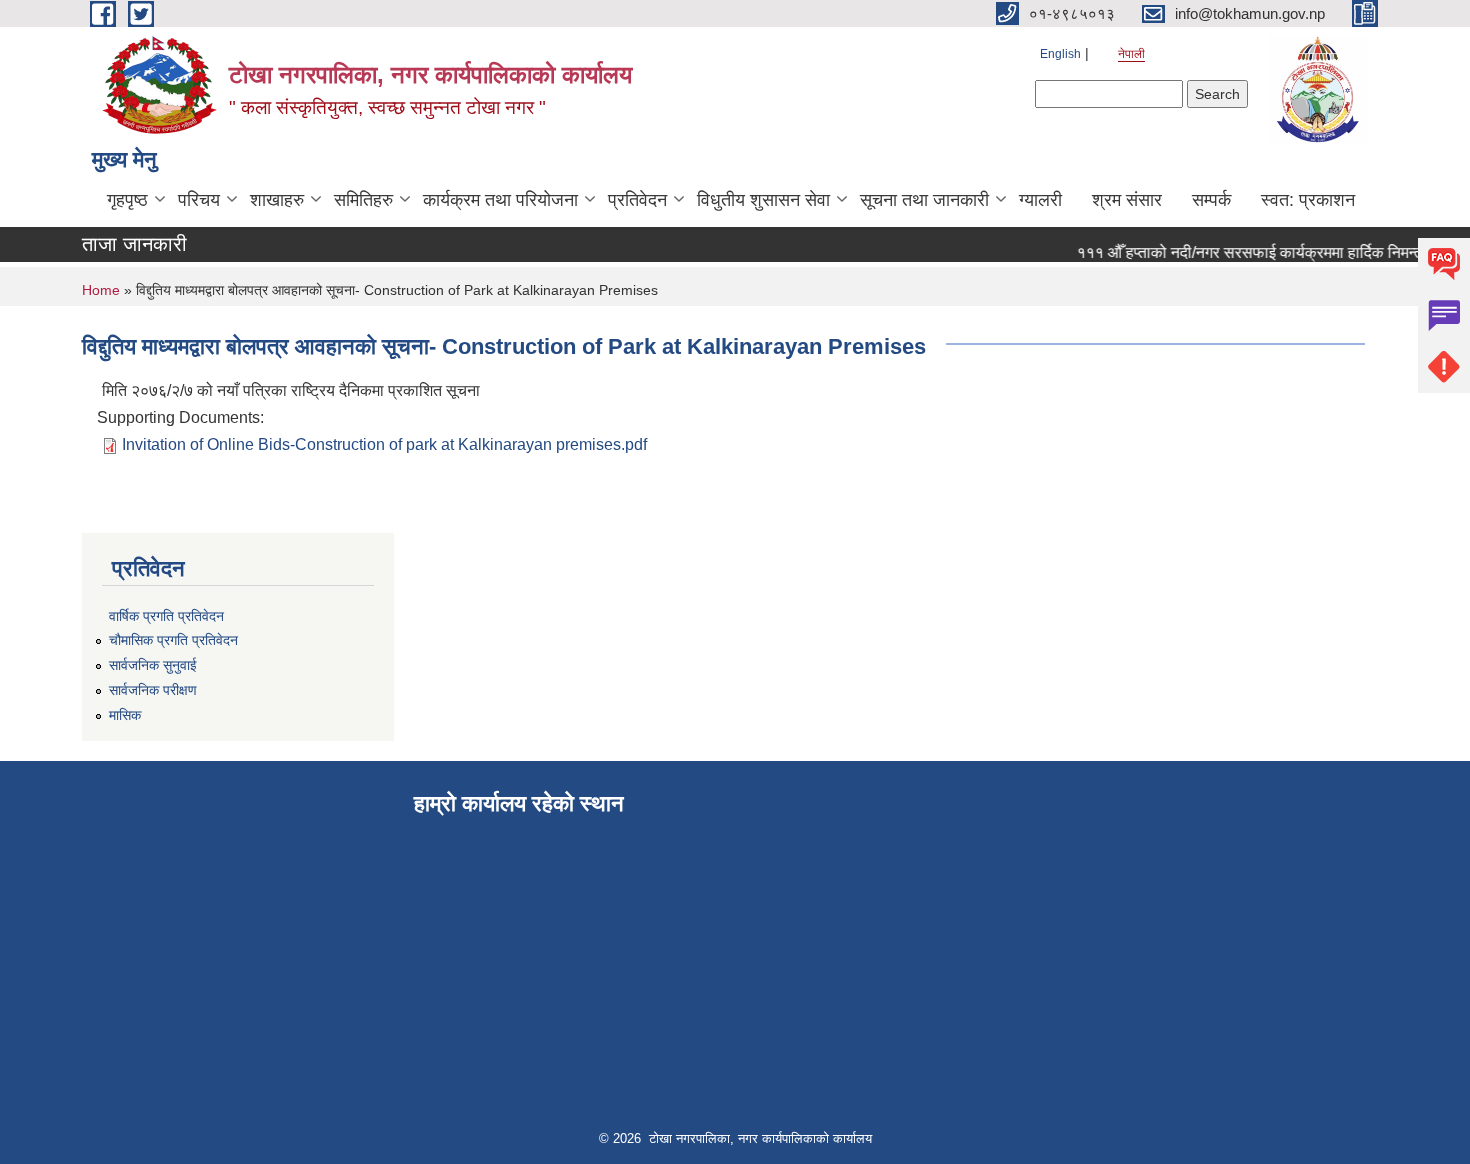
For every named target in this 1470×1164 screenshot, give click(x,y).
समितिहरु (363, 200)
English (1060, 54)
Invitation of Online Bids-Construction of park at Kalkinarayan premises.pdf (384, 444)
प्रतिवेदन (637, 200)
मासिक (125, 715)
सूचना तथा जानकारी (924, 200)
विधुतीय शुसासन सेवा (763, 200)
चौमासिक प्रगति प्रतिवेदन (173, 640)
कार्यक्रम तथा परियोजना (500, 200)
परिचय (199, 200)
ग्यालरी (1040, 200)
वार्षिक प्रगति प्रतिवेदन (166, 616)
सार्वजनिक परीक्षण (153, 690)
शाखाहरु (277, 200)
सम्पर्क (1211, 200)
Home (101, 290)
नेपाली (1131, 54)
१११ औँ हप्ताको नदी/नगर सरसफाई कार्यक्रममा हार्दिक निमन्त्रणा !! (1257, 252)
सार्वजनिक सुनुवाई (153, 665)
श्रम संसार (1127, 200)
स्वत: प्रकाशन (1308, 200)
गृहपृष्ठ (127, 200)
